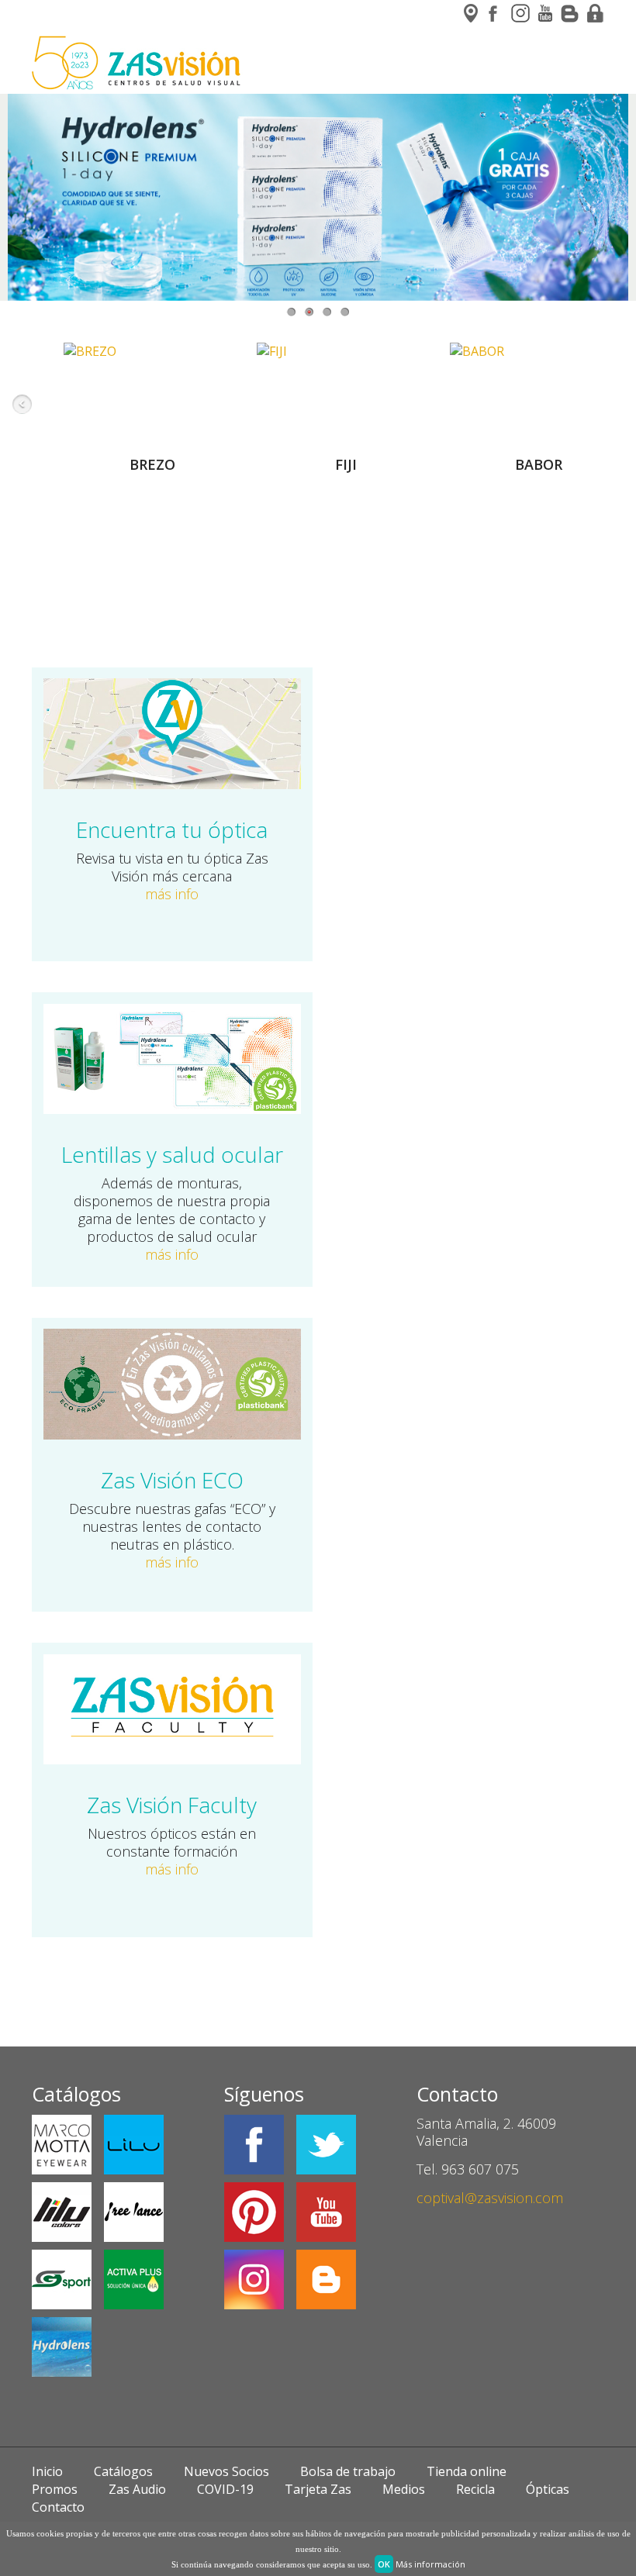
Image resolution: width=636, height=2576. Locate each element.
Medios (404, 2489)
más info (172, 894)
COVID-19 (225, 2489)
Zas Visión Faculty (172, 1805)
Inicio (47, 2471)
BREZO (152, 464)
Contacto (58, 2507)
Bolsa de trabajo (348, 2471)
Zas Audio (137, 2489)
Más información (430, 2564)
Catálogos (123, 2471)
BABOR (539, 464)
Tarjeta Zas (318, 2489)
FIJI (346, 464)
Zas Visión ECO (172, 1480)
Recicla (475, 2489)
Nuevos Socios (226, 2471)
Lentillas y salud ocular (172, 1154)
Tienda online (467, 2471)
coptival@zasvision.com (490, 2198)
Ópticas (548, 2489)
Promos (55, 2489)
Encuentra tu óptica (172, 829)
